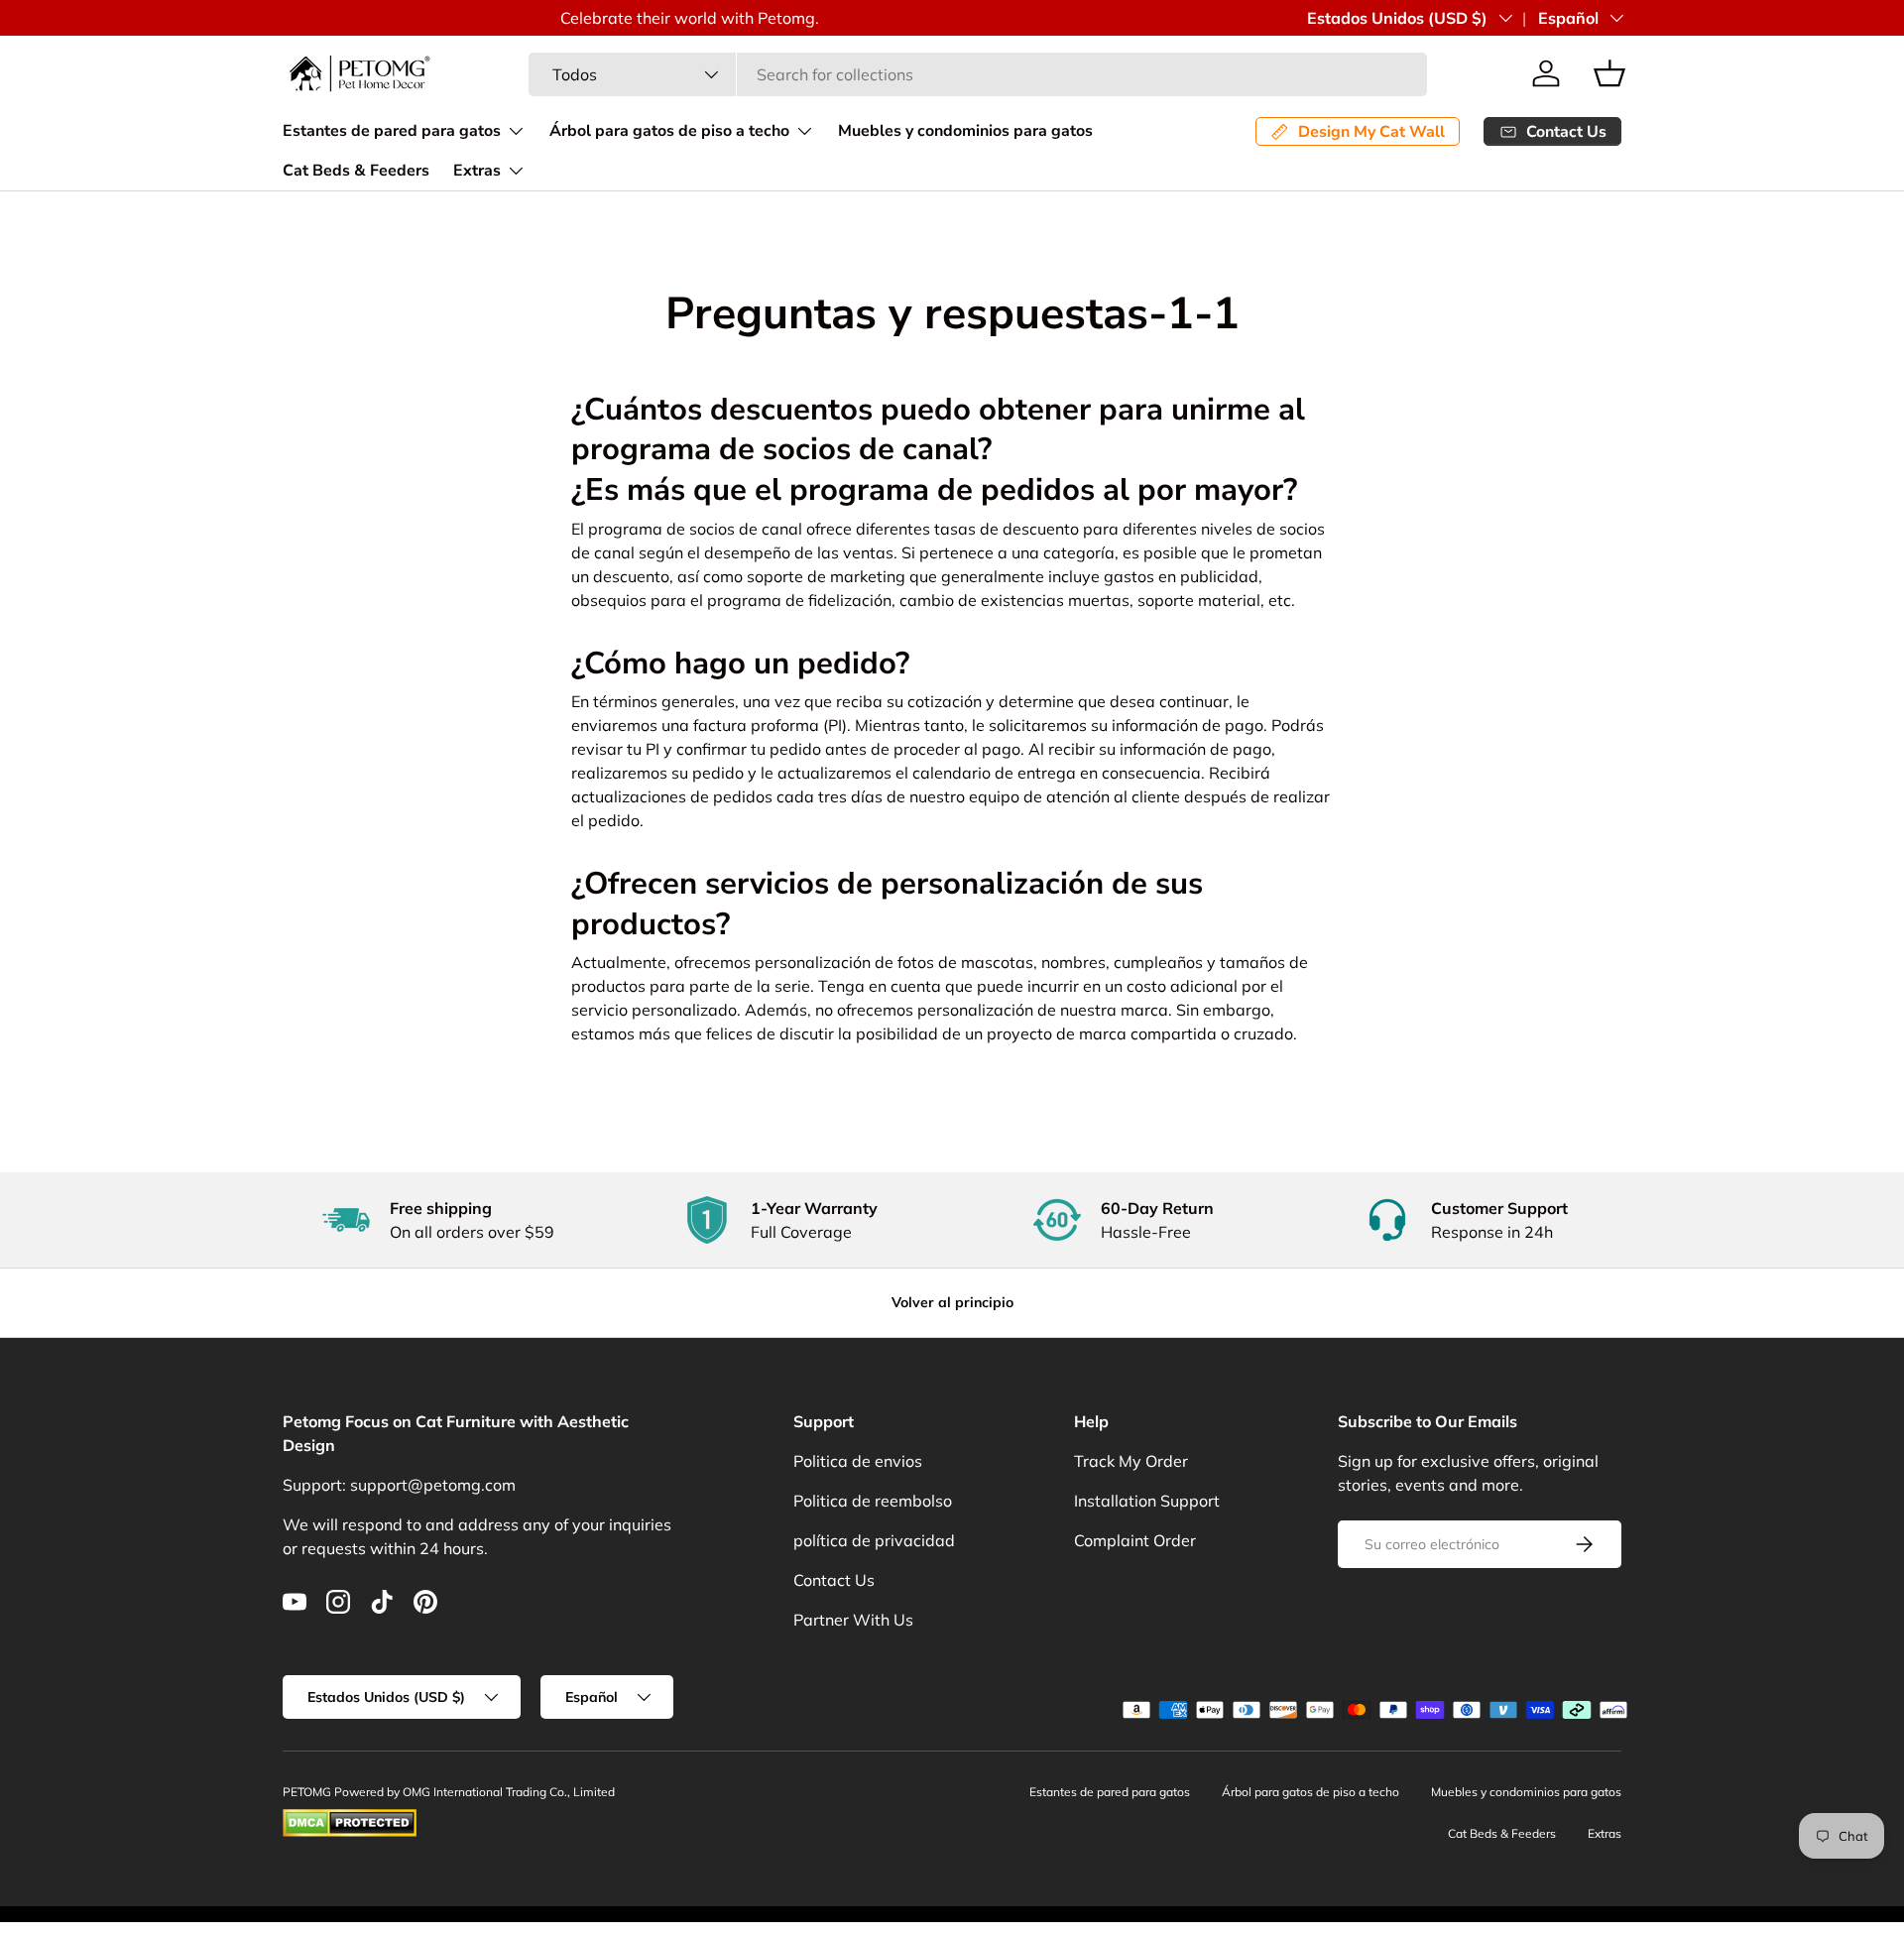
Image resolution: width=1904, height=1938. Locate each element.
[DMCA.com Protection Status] (350, 1817)
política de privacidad (874, 1540)
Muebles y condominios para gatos (965, 131)
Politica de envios (858, 1461)
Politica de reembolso (873, 1501)
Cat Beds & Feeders (356, 171)
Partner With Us (853, 1620)
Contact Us (834, 1580)
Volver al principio (952, 1302)
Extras (477, 171)
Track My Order (1131, 1461)
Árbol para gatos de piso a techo (669, 131)
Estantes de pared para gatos (392, 131)
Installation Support (1147, 1501)
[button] (1609, 73)
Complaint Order (1135, 1540)
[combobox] (978, 74)
